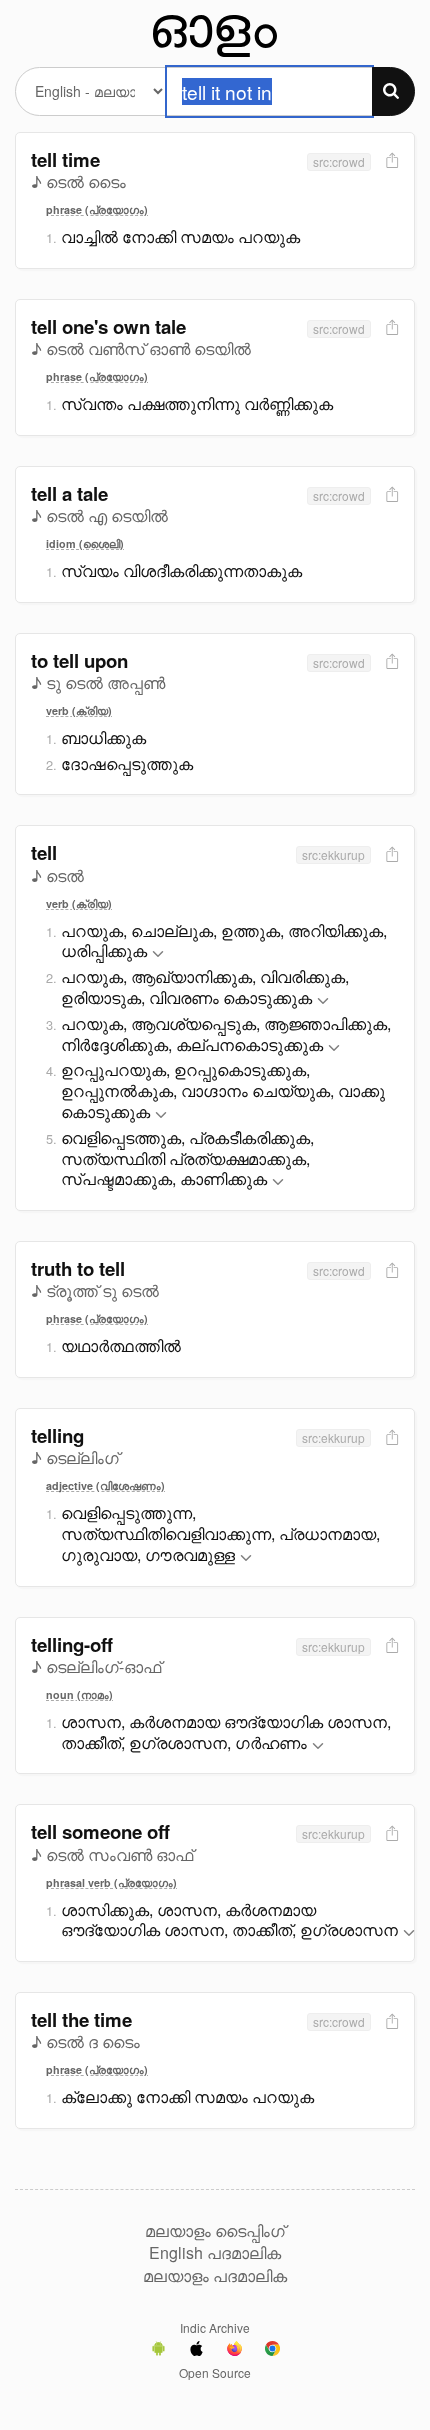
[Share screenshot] (390, 161)
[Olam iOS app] (196, 2351)
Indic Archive (215, 2327)
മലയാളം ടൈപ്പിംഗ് (215, 2231)
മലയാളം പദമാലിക (215, 2276)
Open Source (215, 2372)
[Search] (393, 91)
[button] (158, 954)
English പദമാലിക (215, 2253)
